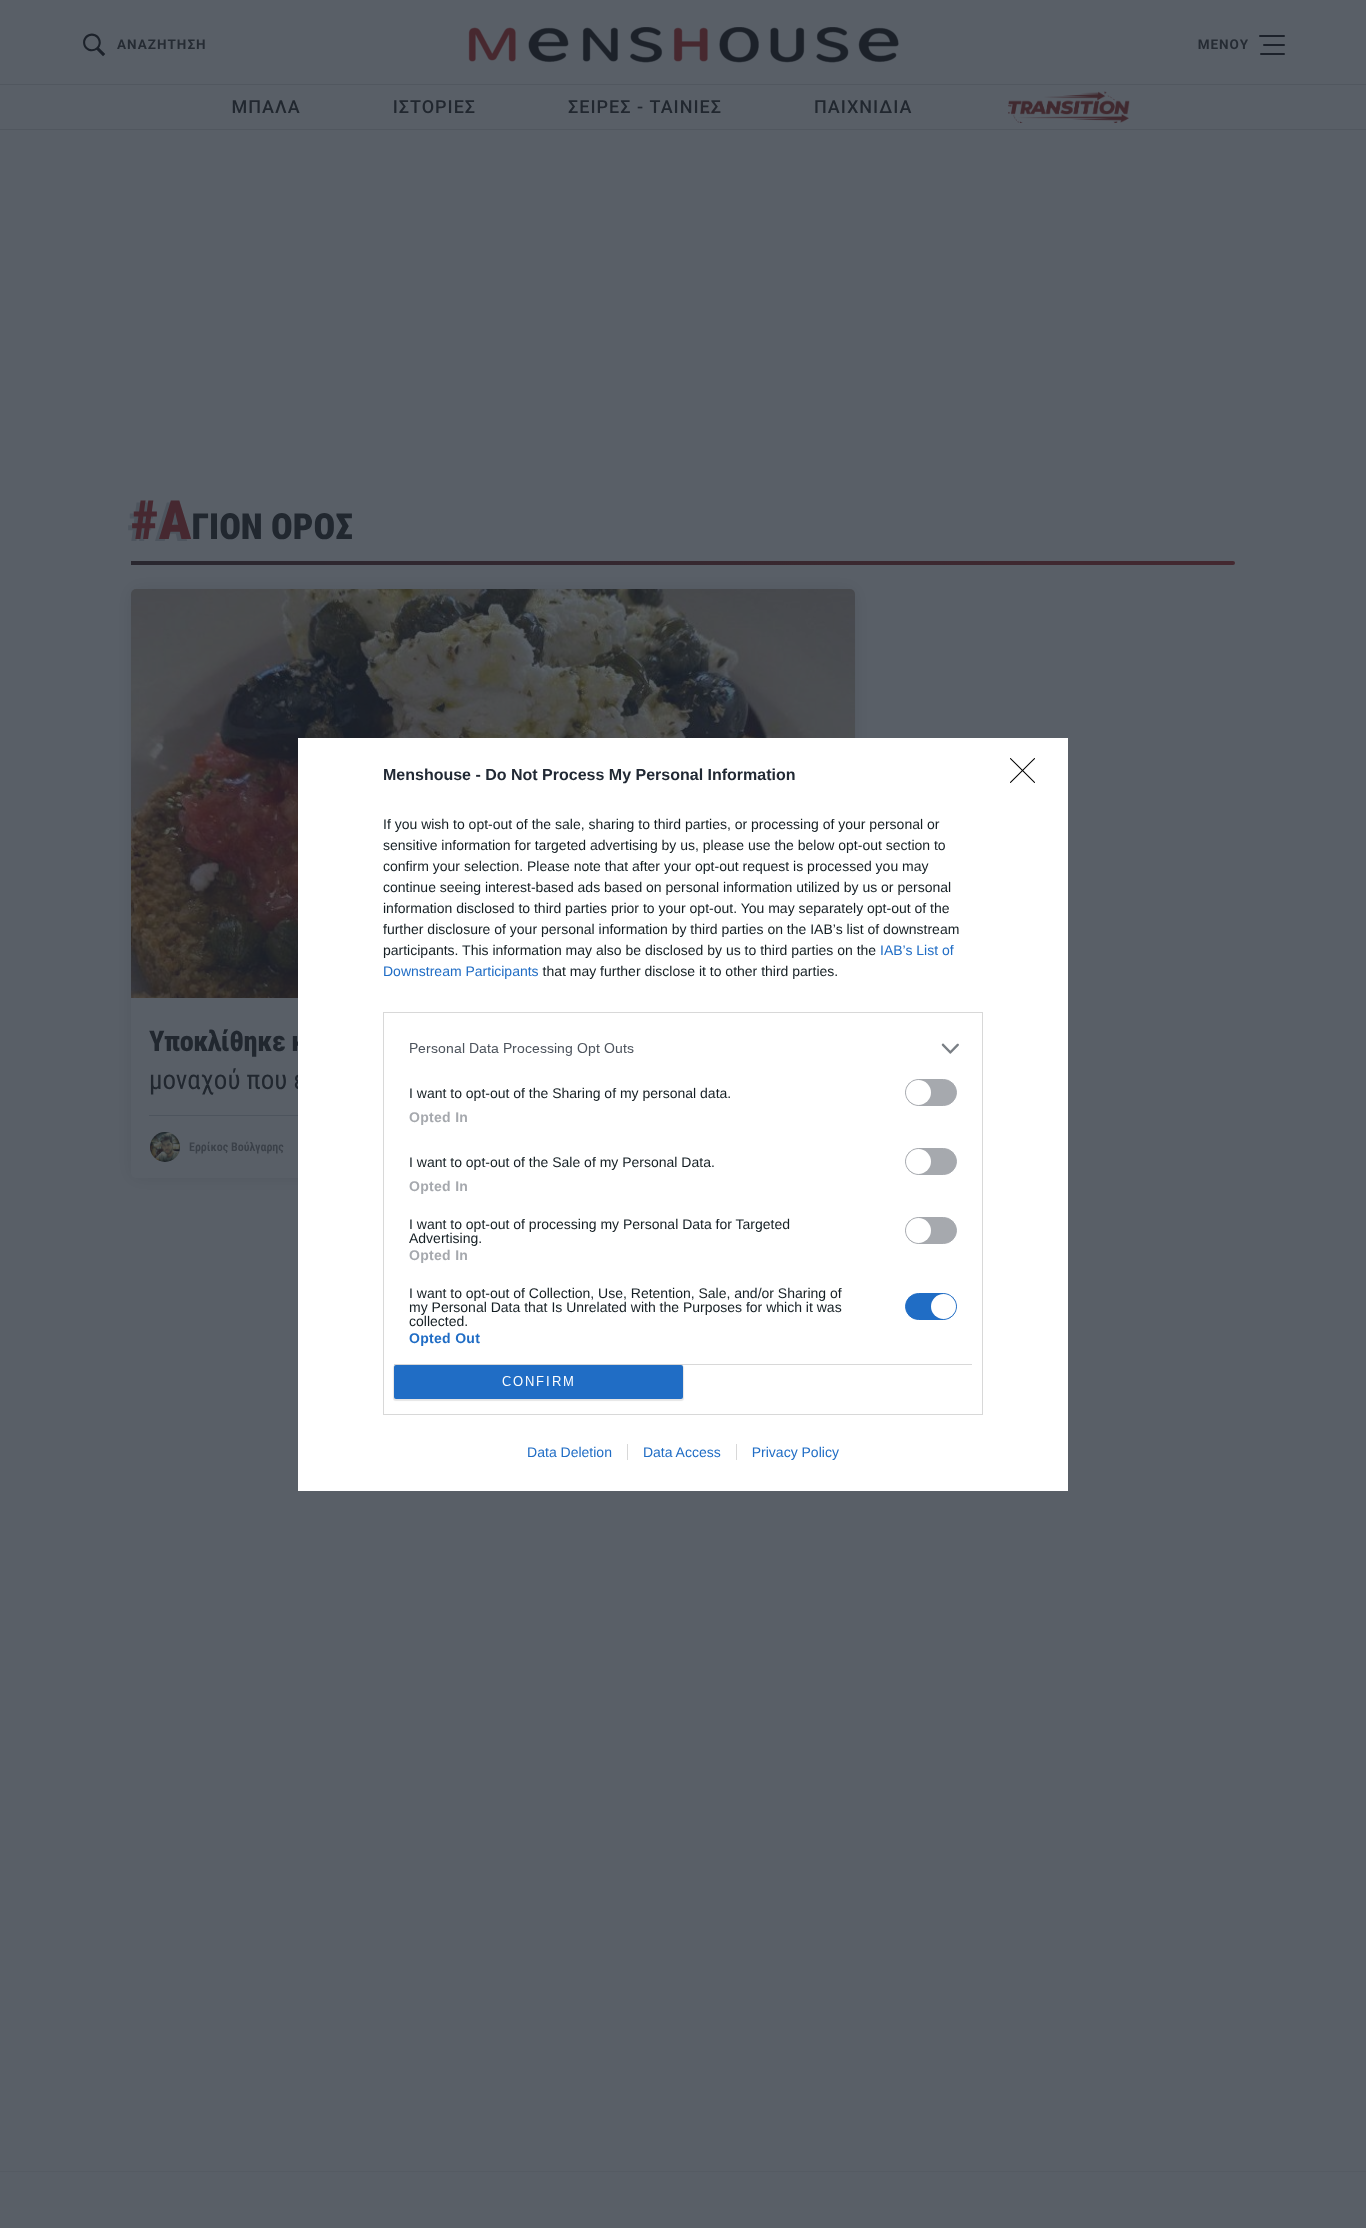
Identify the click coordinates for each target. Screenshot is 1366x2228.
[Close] (1029, 777)
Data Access (682, 1452)
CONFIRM (539, 1381)
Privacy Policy (795, 1452)
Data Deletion (569, 1452)
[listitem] (683, 1048)
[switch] (931, 1092)
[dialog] (683, 1114)
